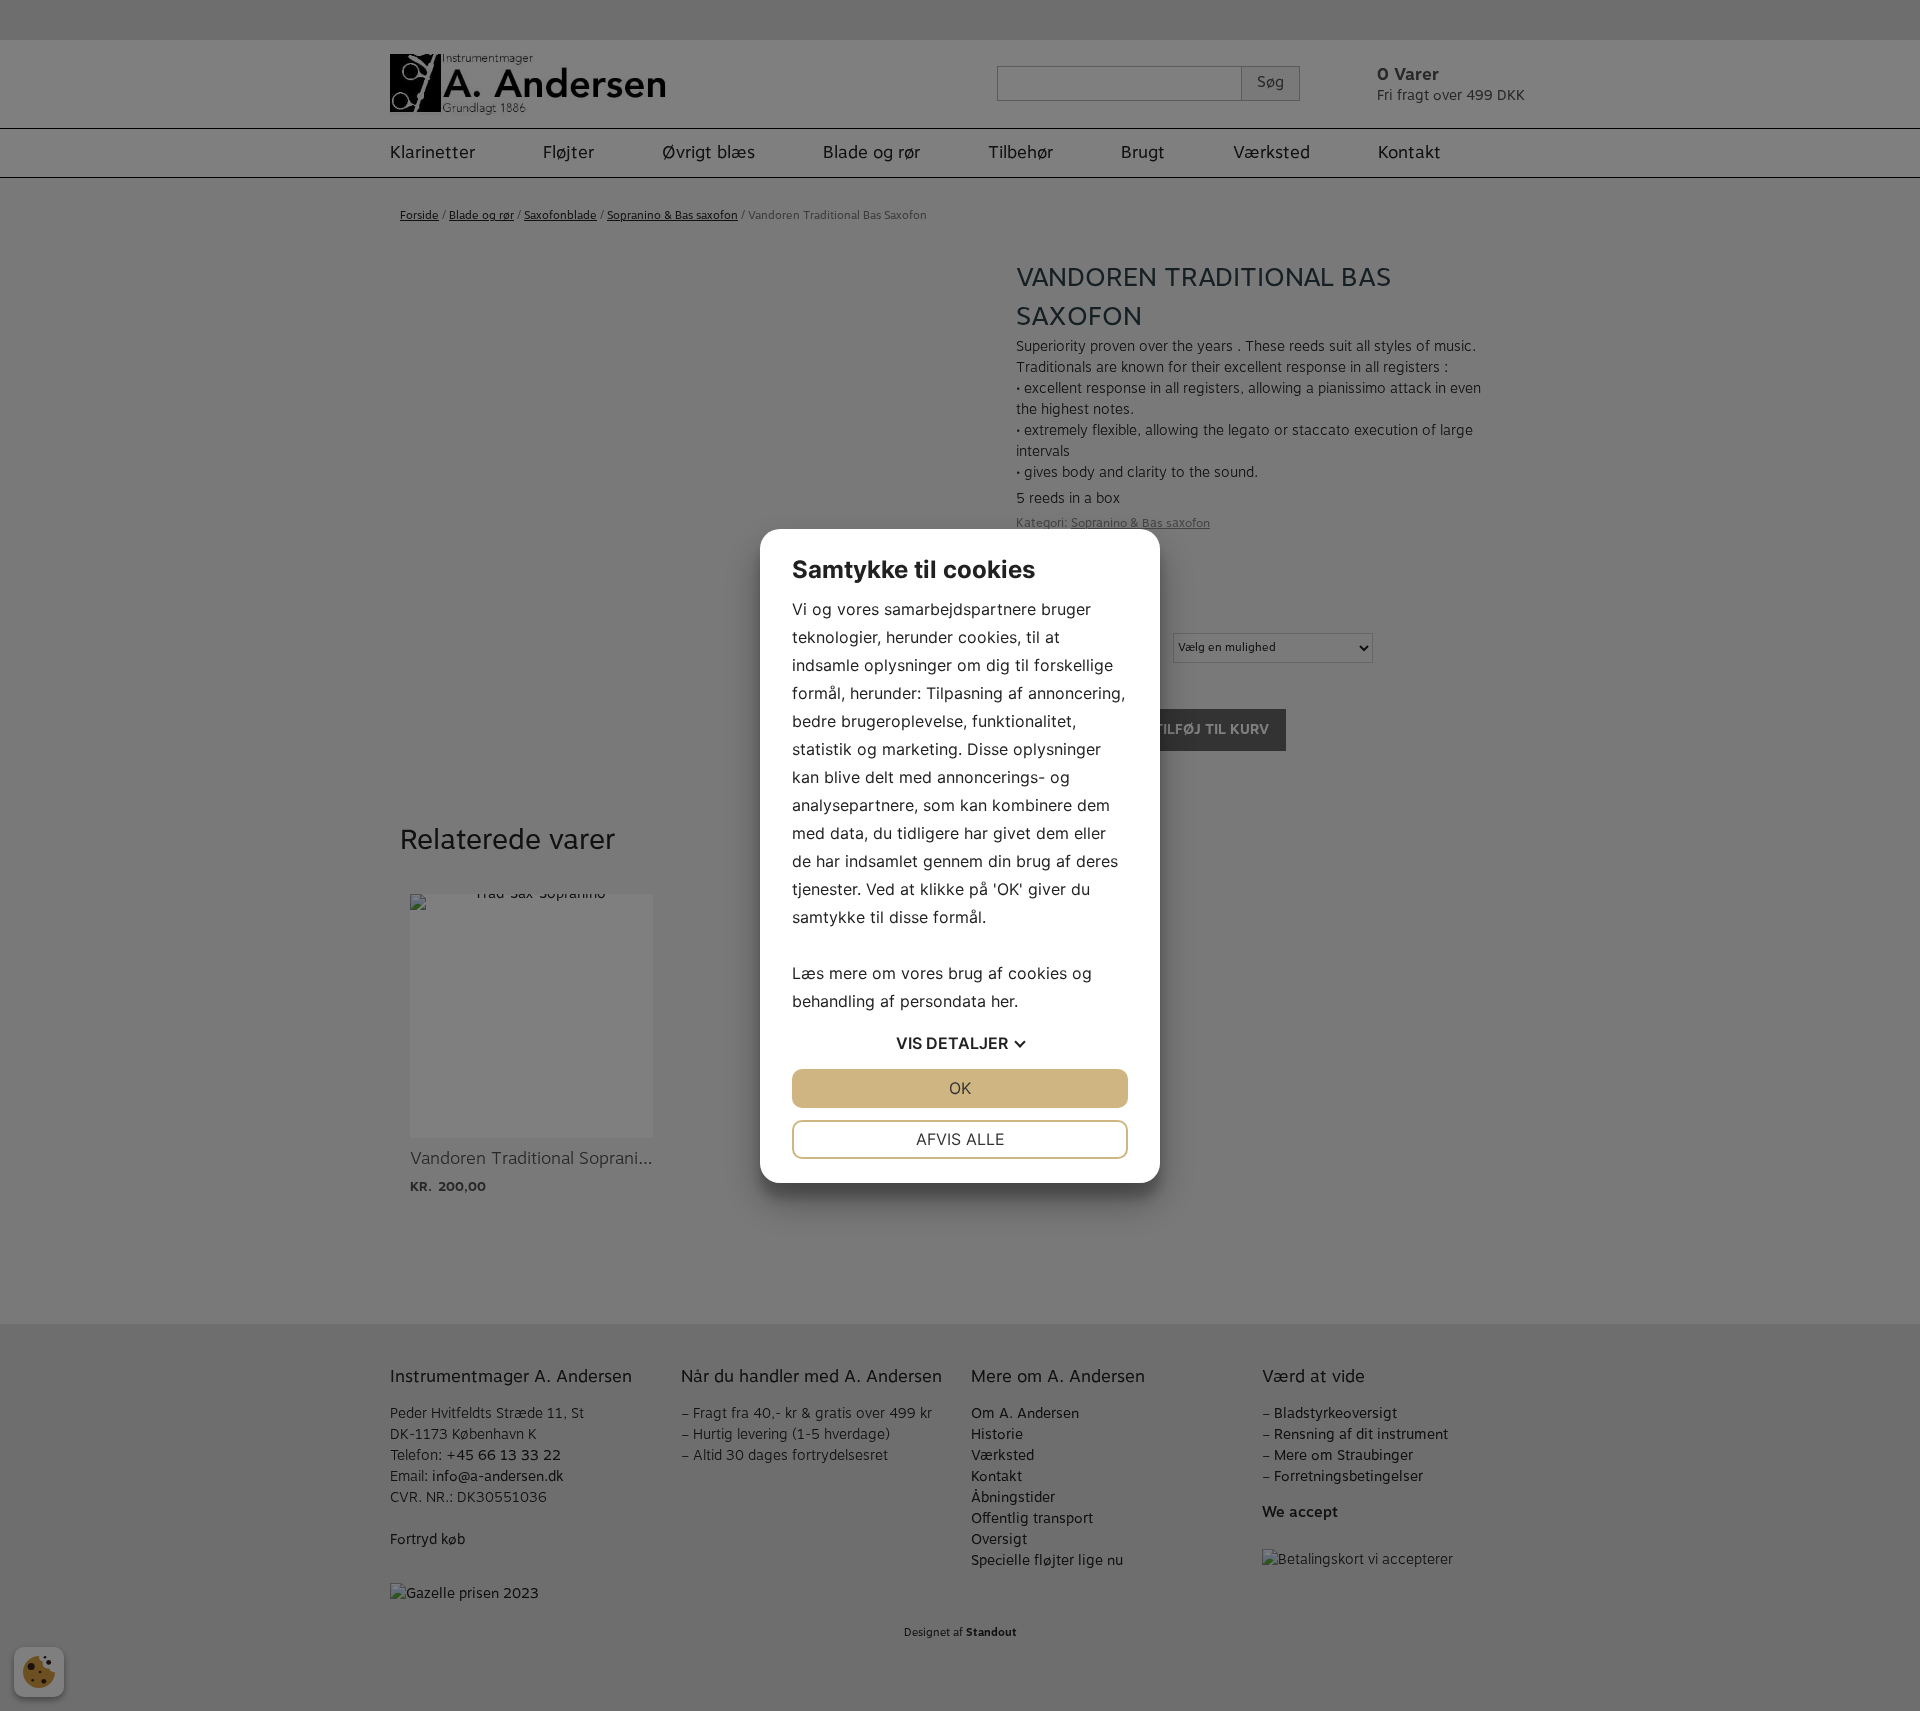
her (1002, 1001)
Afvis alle (960, 1139)
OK (960, 1088)
